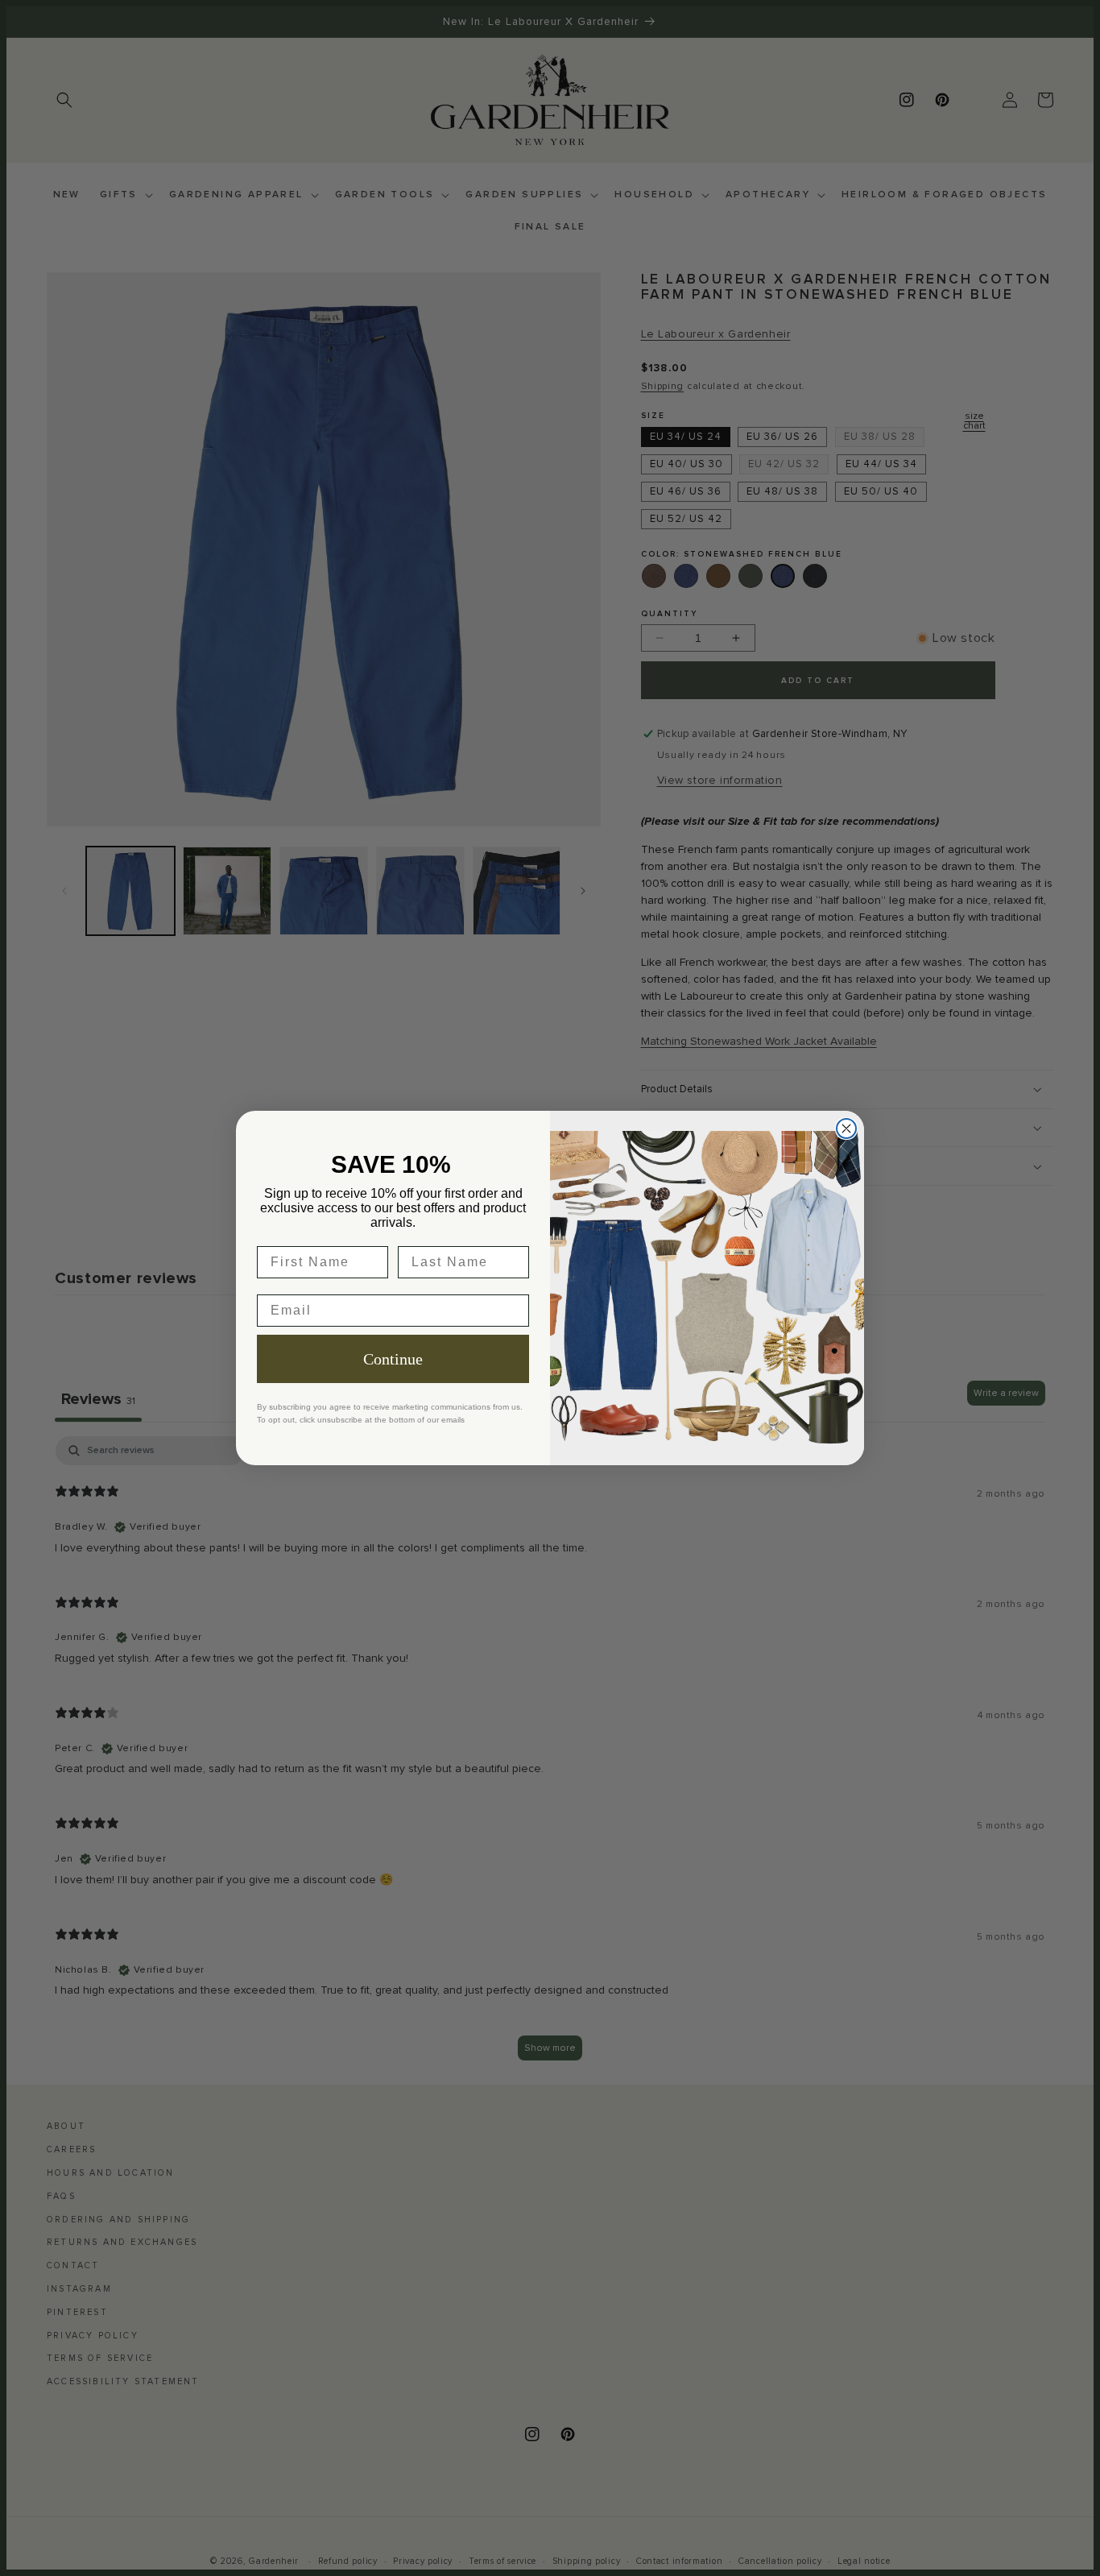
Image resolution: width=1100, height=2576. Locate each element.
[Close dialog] (846, 1129)
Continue (393, 1359)
